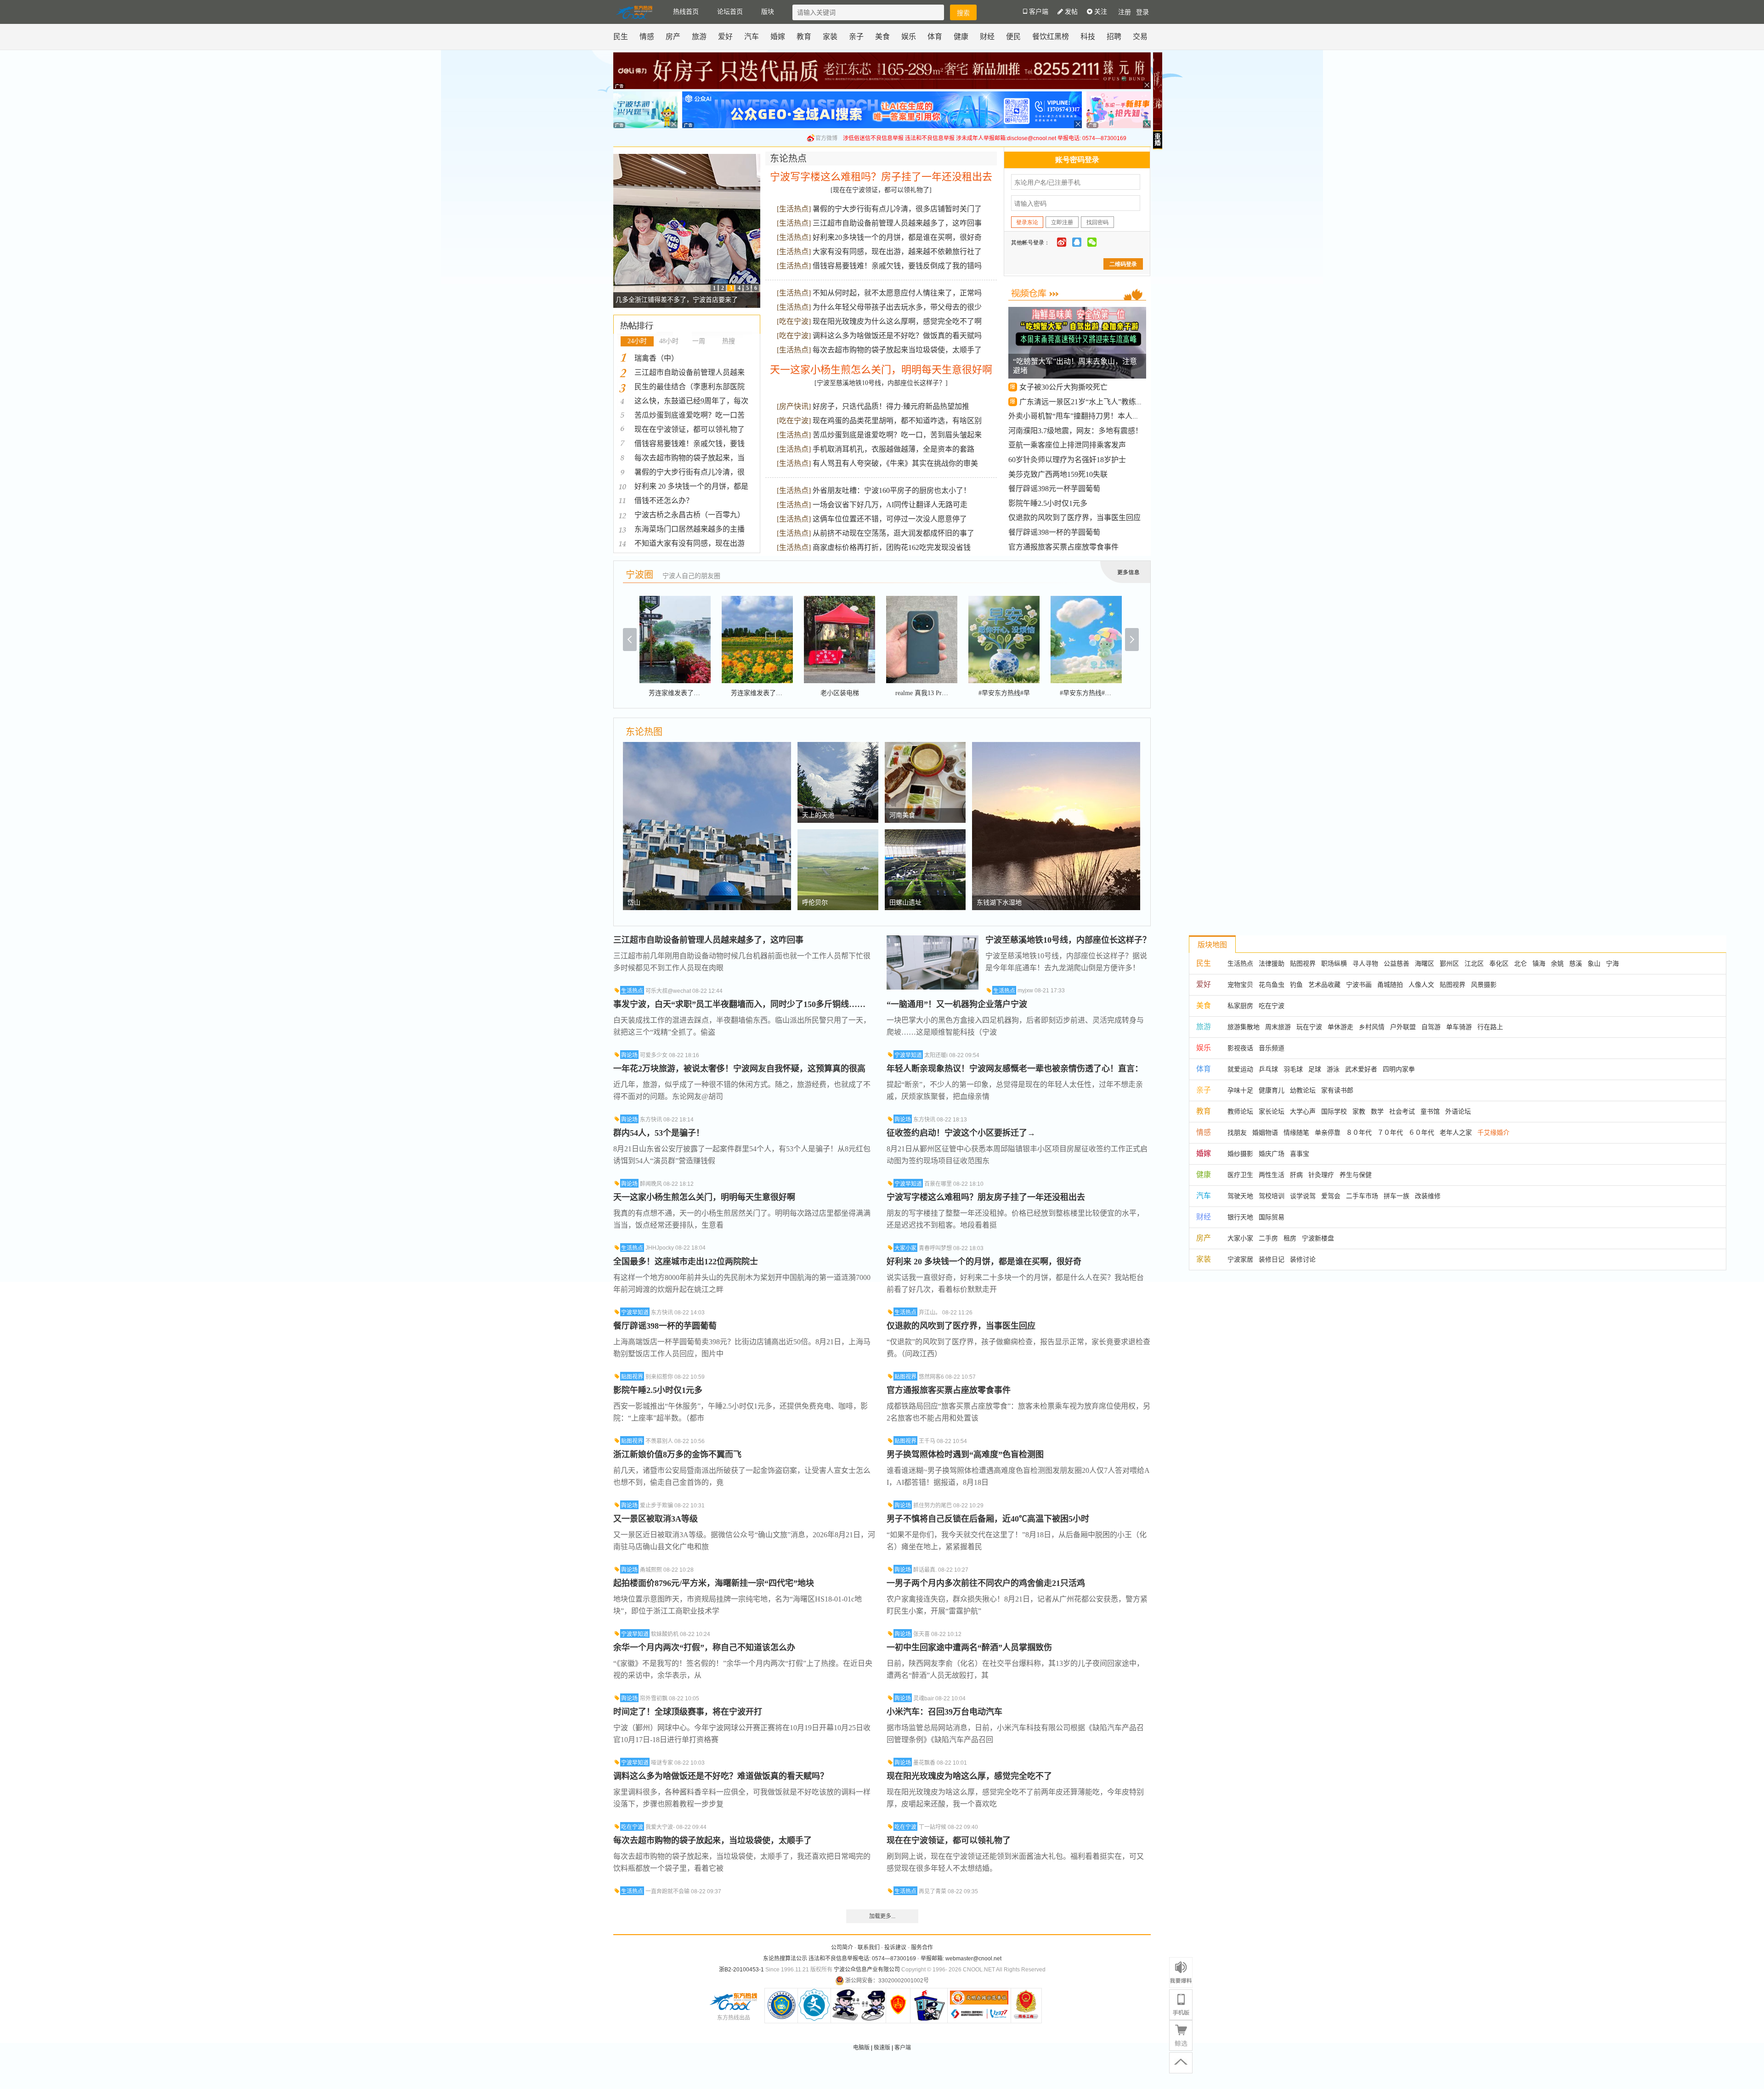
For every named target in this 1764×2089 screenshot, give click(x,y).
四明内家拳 (1399, 1069)
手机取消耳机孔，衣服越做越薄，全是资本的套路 (893, 449)
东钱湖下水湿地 (999, 903)
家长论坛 (1272, 1111)
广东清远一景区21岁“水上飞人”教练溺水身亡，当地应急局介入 (1122, 402)
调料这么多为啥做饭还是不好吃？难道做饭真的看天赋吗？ (721, 1776)
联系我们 (869, 1947)
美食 (882, 37)
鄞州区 (1449, 963)
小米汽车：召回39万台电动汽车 (944, 1712)
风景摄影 (1484, 985)
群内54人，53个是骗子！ (659, 1133)
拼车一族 (1396, 1196)
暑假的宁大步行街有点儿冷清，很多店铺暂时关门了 (897, 209)
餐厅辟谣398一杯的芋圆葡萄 (1054, 532)
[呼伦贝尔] (838, 834)
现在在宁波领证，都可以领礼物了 (690, 429)
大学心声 (1303, 1111)
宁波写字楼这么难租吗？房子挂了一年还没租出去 (881, 177)
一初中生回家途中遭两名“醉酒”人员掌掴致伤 (969, 1647)
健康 (961, 37)
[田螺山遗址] (925, 834)
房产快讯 (794, 406)
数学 (1377, 1111)
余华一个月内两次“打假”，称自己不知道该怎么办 (704, 1647)
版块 (768, 12)
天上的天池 (818, 815)
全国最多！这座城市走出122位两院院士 (686, 1262)
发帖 (1070, 12)
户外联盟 (1403, 1027)
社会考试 (1402, 1111)
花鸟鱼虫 (1272, 985)
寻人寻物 (1365, 963)
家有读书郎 (1337, 1090)
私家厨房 (1240, 1006)
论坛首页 (730, 12)
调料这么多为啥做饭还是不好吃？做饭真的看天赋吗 (897, 336)
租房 (1290, 1238)
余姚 (1557, 963)
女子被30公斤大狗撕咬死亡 (1063, 387)
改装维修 (1428, 1196)
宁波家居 (1240, 1259)
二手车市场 (1362, 1196)
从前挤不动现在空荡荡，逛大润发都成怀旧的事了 (893, 533)
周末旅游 (1278, 1027)
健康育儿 (1272, 1090)
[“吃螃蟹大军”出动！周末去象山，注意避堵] (1078, 314)
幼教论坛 (1303, 1090)
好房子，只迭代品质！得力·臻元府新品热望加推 (891, 406)
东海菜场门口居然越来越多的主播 (690, 529)
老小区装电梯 (840, 693)
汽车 (752, 37)
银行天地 (1240, 1217)
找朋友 (1237, 1132)
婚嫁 (778, 37)
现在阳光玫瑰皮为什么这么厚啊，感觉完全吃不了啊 (897, 321)
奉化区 (1499, 963)
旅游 (699, 37)
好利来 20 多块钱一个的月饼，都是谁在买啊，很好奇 (984, 1262)
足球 (1315, 1069)
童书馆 (1430, 1111)
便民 (1013, 37)
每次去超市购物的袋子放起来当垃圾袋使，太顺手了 (897, 350)
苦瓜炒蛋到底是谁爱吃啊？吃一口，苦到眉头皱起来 (897, 435)
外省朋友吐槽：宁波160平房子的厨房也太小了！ (892, 490)
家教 (1359, 1111)
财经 (987, 37)
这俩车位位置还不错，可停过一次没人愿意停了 (890, 519)
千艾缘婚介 (1493, 1132)
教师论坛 (1240, 1111)
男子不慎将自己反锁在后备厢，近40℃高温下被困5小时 (988, 1519)
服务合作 (922, 1947)
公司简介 (842, 1947)
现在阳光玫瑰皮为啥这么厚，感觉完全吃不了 (969, 1776)
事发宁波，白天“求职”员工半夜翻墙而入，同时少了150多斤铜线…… (739, 1004)
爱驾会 (1331, 1196)
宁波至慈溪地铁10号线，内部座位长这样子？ (1068, 940)
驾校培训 (1272, 1196)
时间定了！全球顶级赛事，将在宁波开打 (688, 1712)
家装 (830, 37)
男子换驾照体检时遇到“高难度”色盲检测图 (965, 1455)
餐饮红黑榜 (1051, 37)
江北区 (1474, 963)
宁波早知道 (635, 1313)
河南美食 (902, 815)
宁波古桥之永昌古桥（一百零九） (690, 515)
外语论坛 (1458, 1111)
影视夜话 (1240, 1048)
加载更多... (882, 1916)
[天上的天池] (838, 747)
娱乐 (909, 37)
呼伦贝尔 (815, 903)
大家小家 (905, 1248)
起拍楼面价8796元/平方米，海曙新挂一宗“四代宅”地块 (714, 1583)
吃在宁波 (794, 321)
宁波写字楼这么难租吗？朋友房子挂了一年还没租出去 (986, 1197)
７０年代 (1390, 1132)
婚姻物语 (1265, 1132)
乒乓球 (1268, 1069)
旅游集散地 (1244, 1027)
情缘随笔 (1296, 1132)
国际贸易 (1272, 1217)
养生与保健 (1356, 1175)
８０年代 (1359, 1132)
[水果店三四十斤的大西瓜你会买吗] (687, 159)
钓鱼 (1296, 985)
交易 (1140, 37)
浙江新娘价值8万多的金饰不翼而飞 (677, 1455)
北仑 (1521, 963)
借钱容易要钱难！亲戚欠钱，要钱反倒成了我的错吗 (897, 266)
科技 (1088, 37)
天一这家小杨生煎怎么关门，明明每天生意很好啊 (881, 370)
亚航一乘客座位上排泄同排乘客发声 (1067, 445)
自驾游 (1431, 1027)
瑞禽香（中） (656, 358)
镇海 (1539, 963)
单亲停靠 (1328, 1132)
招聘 (1114, 37)
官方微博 (826, 138)
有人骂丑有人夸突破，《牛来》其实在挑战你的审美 (895, 463)
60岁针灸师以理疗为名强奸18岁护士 (1067, 460)
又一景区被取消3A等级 (656, 1519)
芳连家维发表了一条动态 (684, 693)
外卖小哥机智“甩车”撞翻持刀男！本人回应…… (1085, 416)
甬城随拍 (1390, 985)
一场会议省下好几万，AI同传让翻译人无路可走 (890, 505)
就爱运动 (1240, 1069)
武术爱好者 (1361, 1069)
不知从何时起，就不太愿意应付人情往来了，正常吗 (897, 293)
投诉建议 (895, 1947)
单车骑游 (1459, 1027)
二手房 (1268, 1238)
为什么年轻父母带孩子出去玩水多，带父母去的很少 (897, 307)
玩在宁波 (1309, 1027)
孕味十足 (1240, 1090)
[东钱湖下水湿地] (1056, 747)
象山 (1594, 963)
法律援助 (1272, 963)
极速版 (882, 2048)
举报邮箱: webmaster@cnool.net (961, 1959)
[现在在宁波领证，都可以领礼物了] (881, 190)
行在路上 (1490, 1027)
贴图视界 (632, 1377)
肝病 (1296, 1175)
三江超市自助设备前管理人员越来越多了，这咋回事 (897, 223)
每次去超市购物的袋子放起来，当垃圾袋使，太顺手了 (712, 1840)
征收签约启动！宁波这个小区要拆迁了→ (961, 1133)
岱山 (634, 903)
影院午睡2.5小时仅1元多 (1048, 503)
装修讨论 (1303, 1259)
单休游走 (1340, 1027)
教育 (804, 37)
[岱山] (707, 747)
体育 (935, 37)
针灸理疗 (1321, 1175)
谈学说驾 (1303, 1196)
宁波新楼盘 (1318, 1238)
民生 (621, 37)
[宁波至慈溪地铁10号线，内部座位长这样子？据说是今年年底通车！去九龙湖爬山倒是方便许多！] (933, 940)
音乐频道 (1272, 1048)
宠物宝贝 (1240, 985)
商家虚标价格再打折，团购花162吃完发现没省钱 (892, 547)
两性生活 (1272, 1175)
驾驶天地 (1240, 1196)
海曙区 (1425, 963)
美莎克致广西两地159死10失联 (1058, 474)
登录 (1142, 12)
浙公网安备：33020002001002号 (887, 1981)
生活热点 (794, 209)
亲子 (856, 37)
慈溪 (1576, 963)
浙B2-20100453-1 (741, 1970)
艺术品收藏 (1324, 985)
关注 (1100, 12)
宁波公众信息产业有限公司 (867, 1970)
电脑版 (861, 2048)
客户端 (903, 2048)
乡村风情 (1372, 1027)
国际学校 (1334, 1111)
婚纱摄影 (1240, 1154)
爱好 (725, 37)
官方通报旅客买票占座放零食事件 (1063, 547)
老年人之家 (1456, 1132)
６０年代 (1421, 1132)
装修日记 (1272, 1259)
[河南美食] (925, 747)
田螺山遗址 (905, 903)
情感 (647, 37)
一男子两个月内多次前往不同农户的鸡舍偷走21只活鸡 (986, 1583)
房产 (673, 37)
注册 (1125, 12)
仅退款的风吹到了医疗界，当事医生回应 (1074, 518)
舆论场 (629, 1055)
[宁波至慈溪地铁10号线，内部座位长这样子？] (881, 383)
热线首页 (686, 12)
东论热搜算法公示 (785, 1959)
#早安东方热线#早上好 (1092, 693)
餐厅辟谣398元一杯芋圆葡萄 (1054, 489)
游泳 (1333, 1069)
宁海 (1612, 963)
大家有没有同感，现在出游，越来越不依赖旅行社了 (897, 252)
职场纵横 (1334, 963)
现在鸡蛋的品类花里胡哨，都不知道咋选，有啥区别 (897, 421)
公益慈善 (1396, 963)
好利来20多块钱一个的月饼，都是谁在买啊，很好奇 (897, 237)
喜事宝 (1300, 1154)
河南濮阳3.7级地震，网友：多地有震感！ (1075, 431)
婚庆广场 (1272, 1154)
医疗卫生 (1240, 1175)
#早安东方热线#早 (1004, 693)
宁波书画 (1359, 985)
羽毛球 (1293, 1069)
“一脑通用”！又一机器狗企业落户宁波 (957, 1004)
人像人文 (1421, 985)
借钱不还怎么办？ (664, 501)
